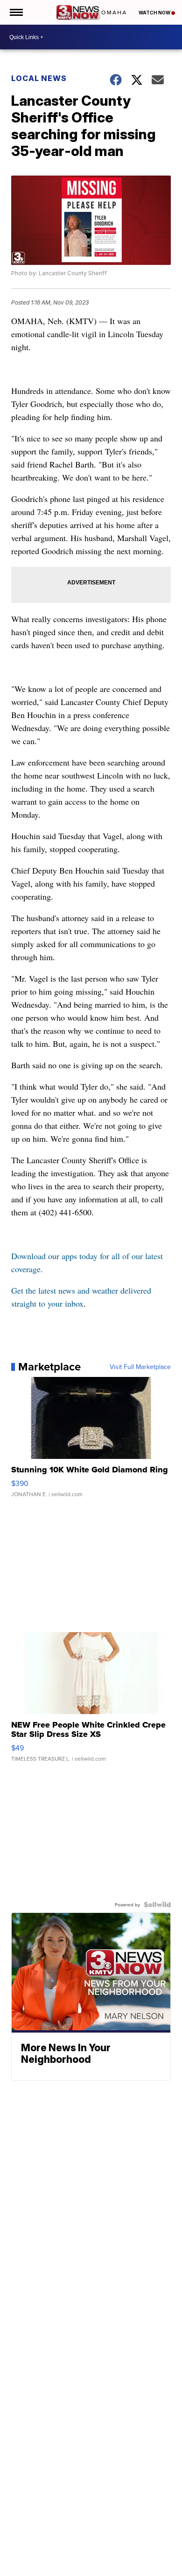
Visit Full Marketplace (140, 1367)
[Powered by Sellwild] (157, 1905)
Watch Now (155, 13)
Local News (39, 78)
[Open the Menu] (16, 12)
